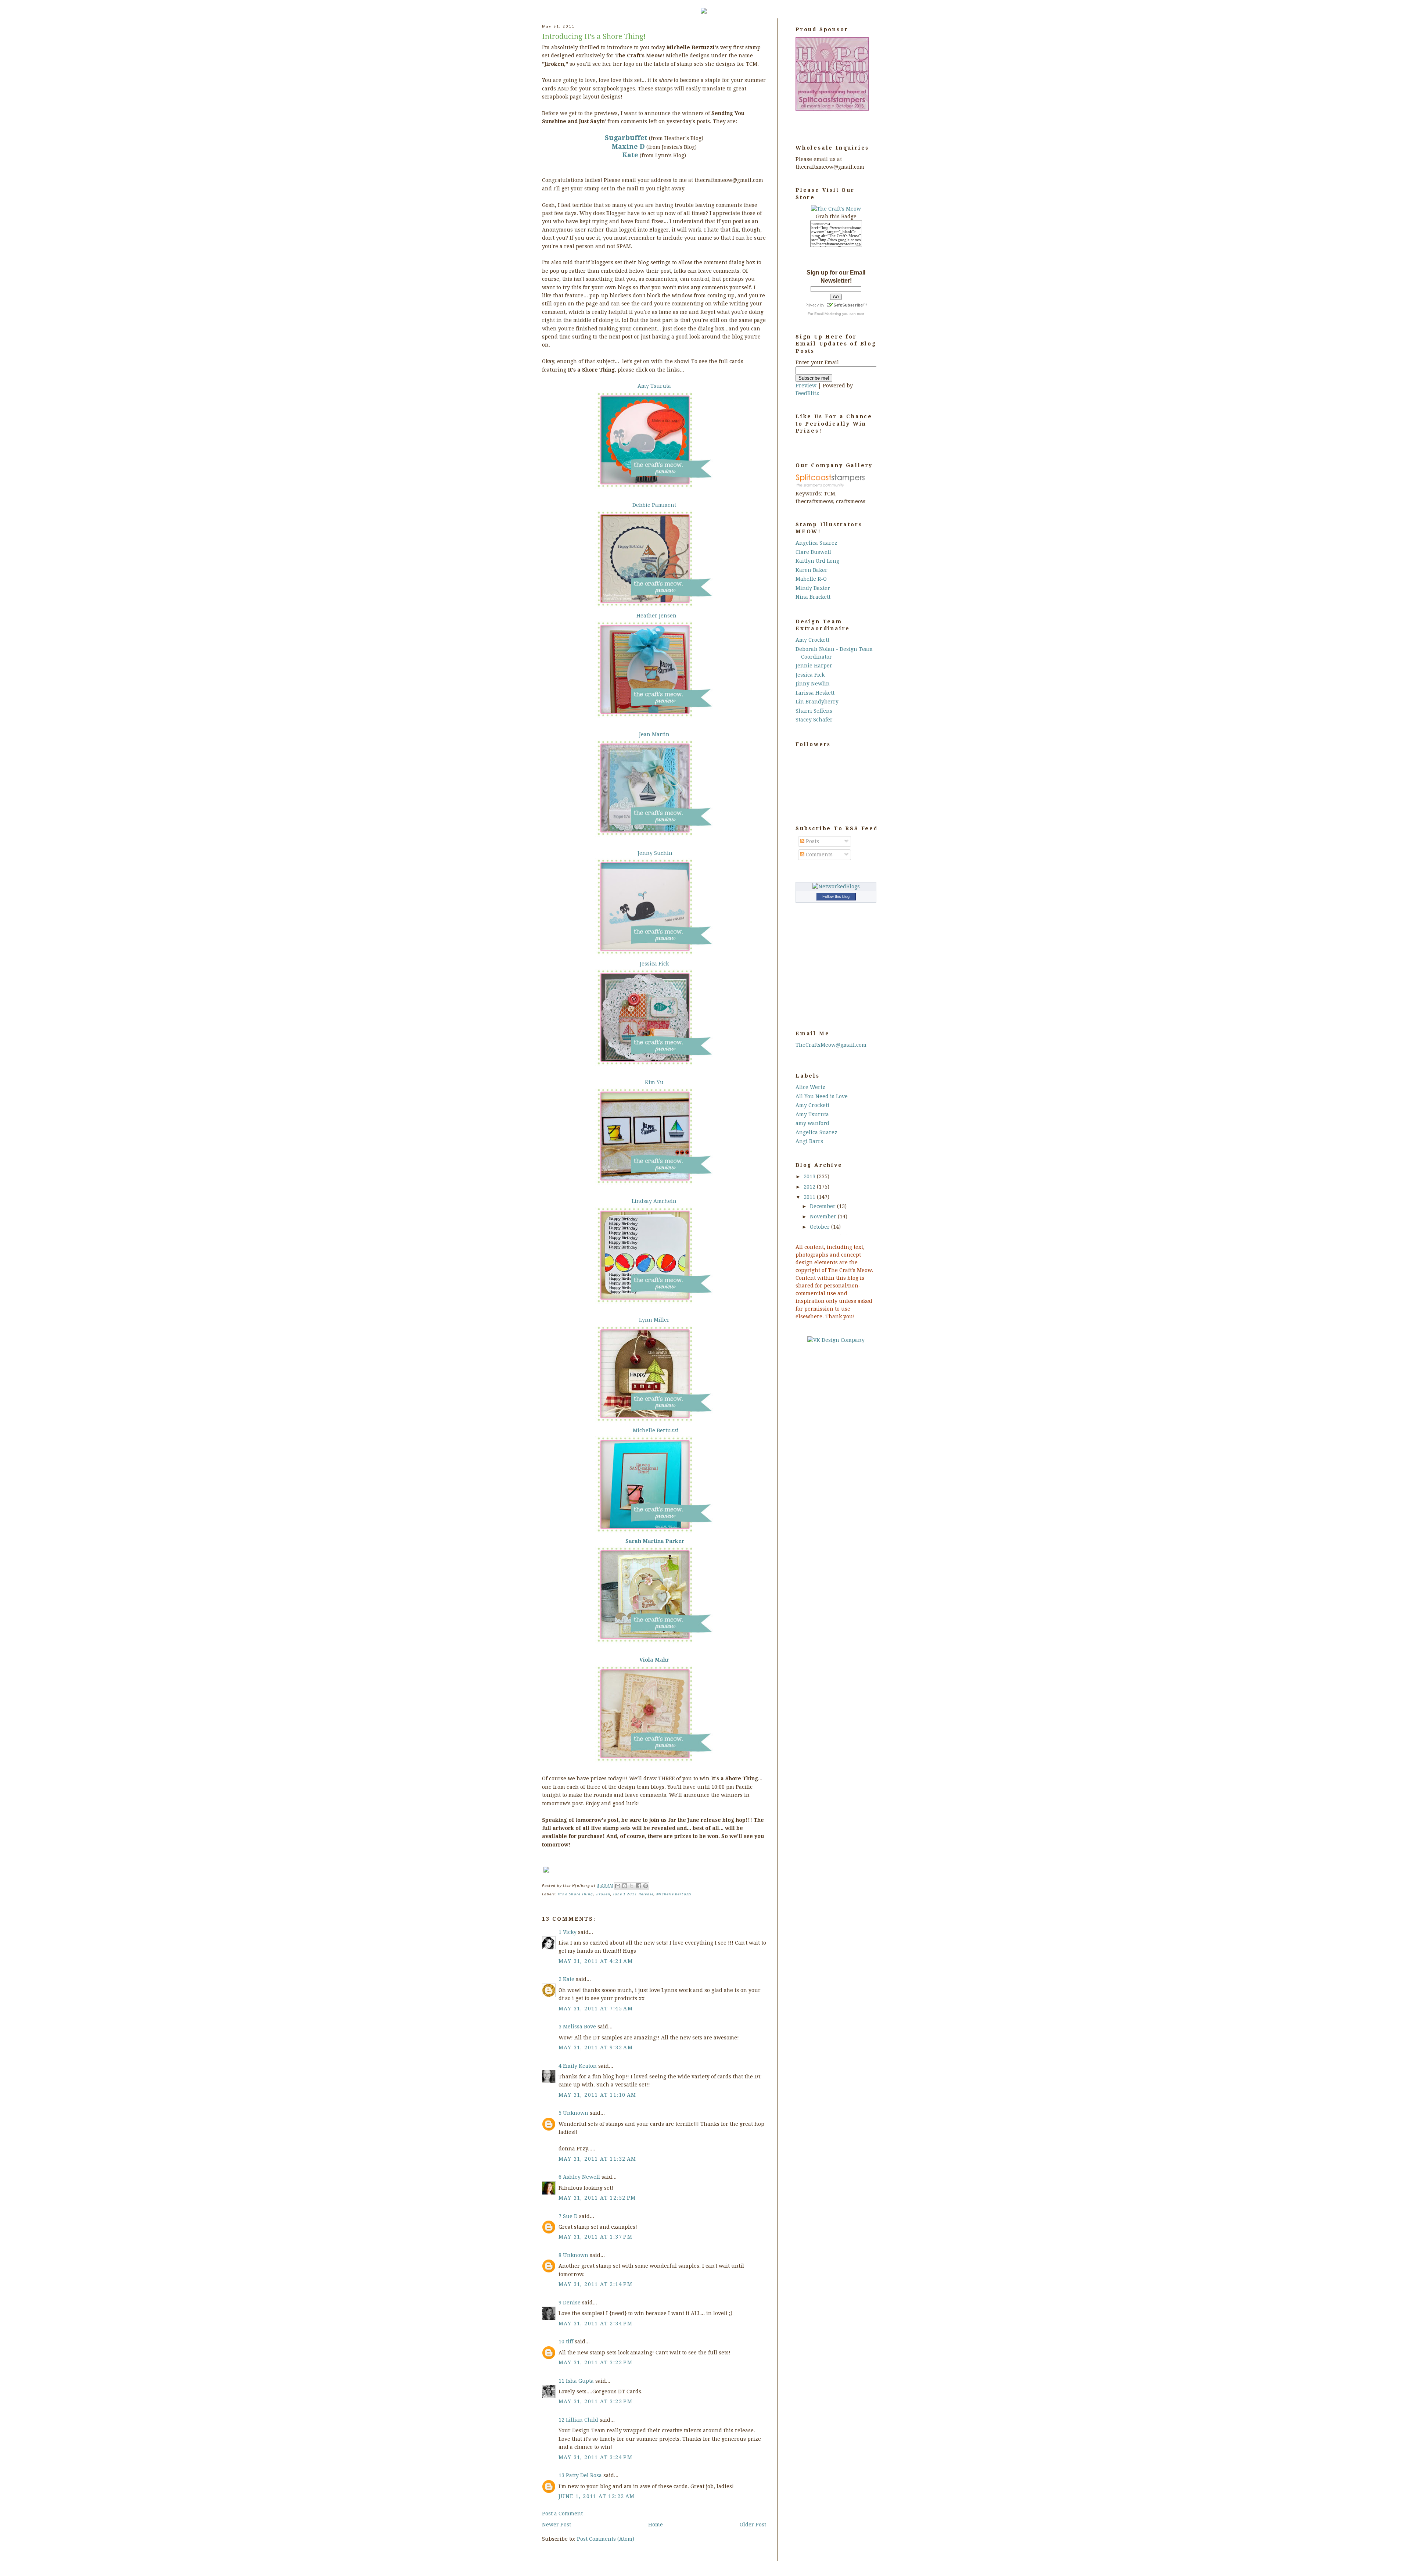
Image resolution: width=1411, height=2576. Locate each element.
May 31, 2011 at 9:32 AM (596, 2047)
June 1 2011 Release (633, 1894)
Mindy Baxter (813, 588)
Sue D (570, 2216)
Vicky (570, 1932)
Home (656, 2525)
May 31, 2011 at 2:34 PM (595, 2324)
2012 (810, 1187)
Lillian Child (582, 2420)
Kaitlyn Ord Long (817, 561)
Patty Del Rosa (584, 2475)
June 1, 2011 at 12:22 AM (597, 2496)
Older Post (753, 2525)
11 (562, 2381)
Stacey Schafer (814, 720)
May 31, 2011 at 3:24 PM (595, 2457)
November (824, 1217)
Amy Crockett (812, 640)
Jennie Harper (814, 666)
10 (562, 2342)
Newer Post (556, 2525)
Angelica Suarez (816, 543)
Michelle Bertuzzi (656, 1430)
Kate (569, 1979)
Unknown (576, 2113)
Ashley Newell (581, 2177)
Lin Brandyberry (817, 702)
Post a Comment (562, 2514)
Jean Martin (654, 734)
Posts (812, 841)
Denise (572, 2303)
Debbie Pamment (654, 505)
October (821, 1227)
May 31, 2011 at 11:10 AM (597, 2095)
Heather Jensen (656, 616)
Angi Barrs (809, 1141)
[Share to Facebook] (639, 1886)
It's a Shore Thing (576, 1894)
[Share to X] (632, 1886)
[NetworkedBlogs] (836, 886)
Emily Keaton (580, 2066)
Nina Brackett (813, 597)
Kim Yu (654, 1082)
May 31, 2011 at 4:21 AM (596, 1961)
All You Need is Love (822, 1096)
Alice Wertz (810, 1087)
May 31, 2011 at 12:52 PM (597, 2198)
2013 (810, 1176)
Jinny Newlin (813, 684)
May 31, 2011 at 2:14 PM (595, 2284)
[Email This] (618, 1886)
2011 (810, 1197)
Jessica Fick (654, 964)
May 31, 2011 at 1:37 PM (595, 2237)
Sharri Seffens (814, 711)
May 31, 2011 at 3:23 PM (595, 2401)
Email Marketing (828, 314)
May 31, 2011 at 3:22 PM (595, 2362)
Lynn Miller (654, 1320)
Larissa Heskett (815, 693)
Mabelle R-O (811, 579)
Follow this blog (836, 896)
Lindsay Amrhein (654, 1201)
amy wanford (812, 1123)
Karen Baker (812, 570)
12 (562, 2420)
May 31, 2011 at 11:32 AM (597, 2159)
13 (562, 2475)
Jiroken (603, 1894)
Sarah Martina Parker (655, 1541)
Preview (806, 386)
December (823, 1206)
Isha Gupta (580, 2381)
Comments (818, 855)
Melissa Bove (579, 2027)
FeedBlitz (807, 393)
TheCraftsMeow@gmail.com (831, 1045)
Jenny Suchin (655, 853)
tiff (570, 2342)
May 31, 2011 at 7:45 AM (596, 2009)
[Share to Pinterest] (646, 1886)
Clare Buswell (813, 552)
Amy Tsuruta (654, 386)
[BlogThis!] (625, 1886)
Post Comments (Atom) (606, 2539)
